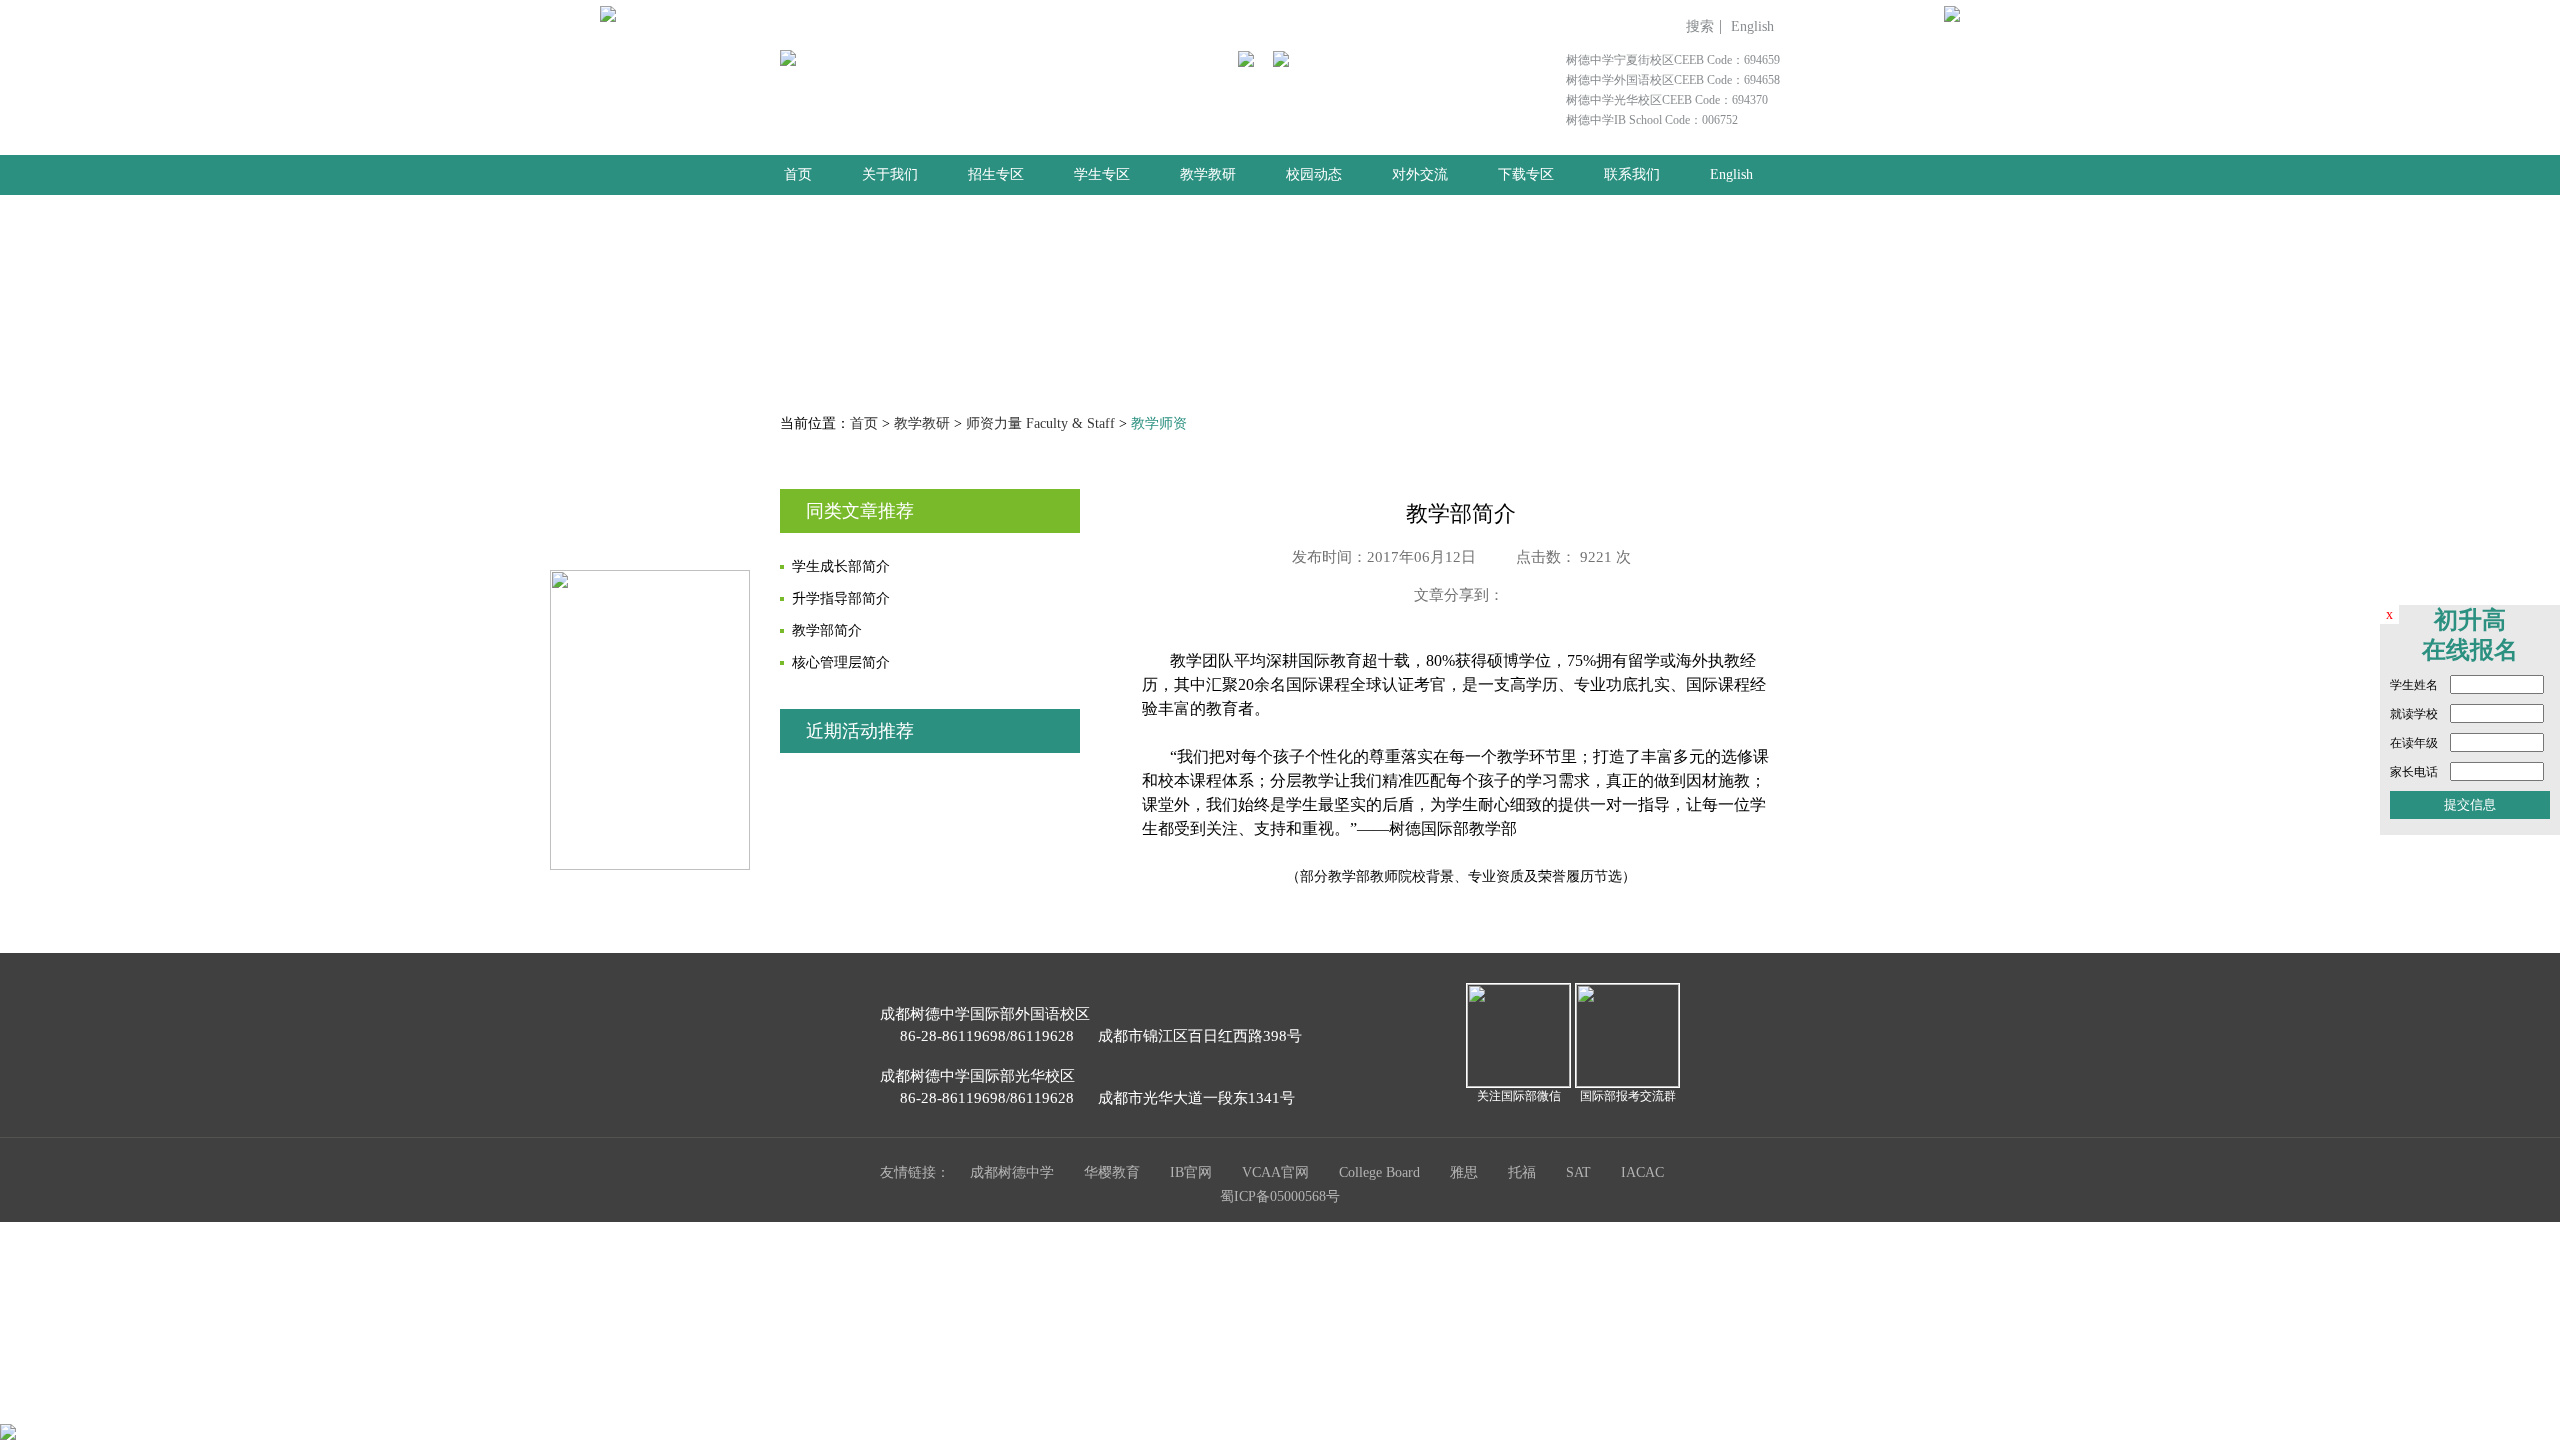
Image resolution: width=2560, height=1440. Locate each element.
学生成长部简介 (841, 566)
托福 (1522, 1173)
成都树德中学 (1012, 1173)
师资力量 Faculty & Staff (1040, 423)
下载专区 (1526, 174)
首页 (798, 174)
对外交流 (1420, 174)
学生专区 (1102, 174)
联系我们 (1632, 174)
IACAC (1642, 1173)
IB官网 (1191, 1173)
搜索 (1700, 27)
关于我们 (890, 174)
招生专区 (996, 174)
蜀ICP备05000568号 (1280, 1197)
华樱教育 (1112, 1173)
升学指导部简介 (841, 598)
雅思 (1464, 1173)
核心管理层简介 (841, 662)
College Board (1379, 1173)
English (1752, 27)
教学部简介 (827, 630)
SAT (1578, 1173)
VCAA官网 (1275, 1173)
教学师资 (1159, 423)
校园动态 (1314, 174)
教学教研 (1208, 174)
